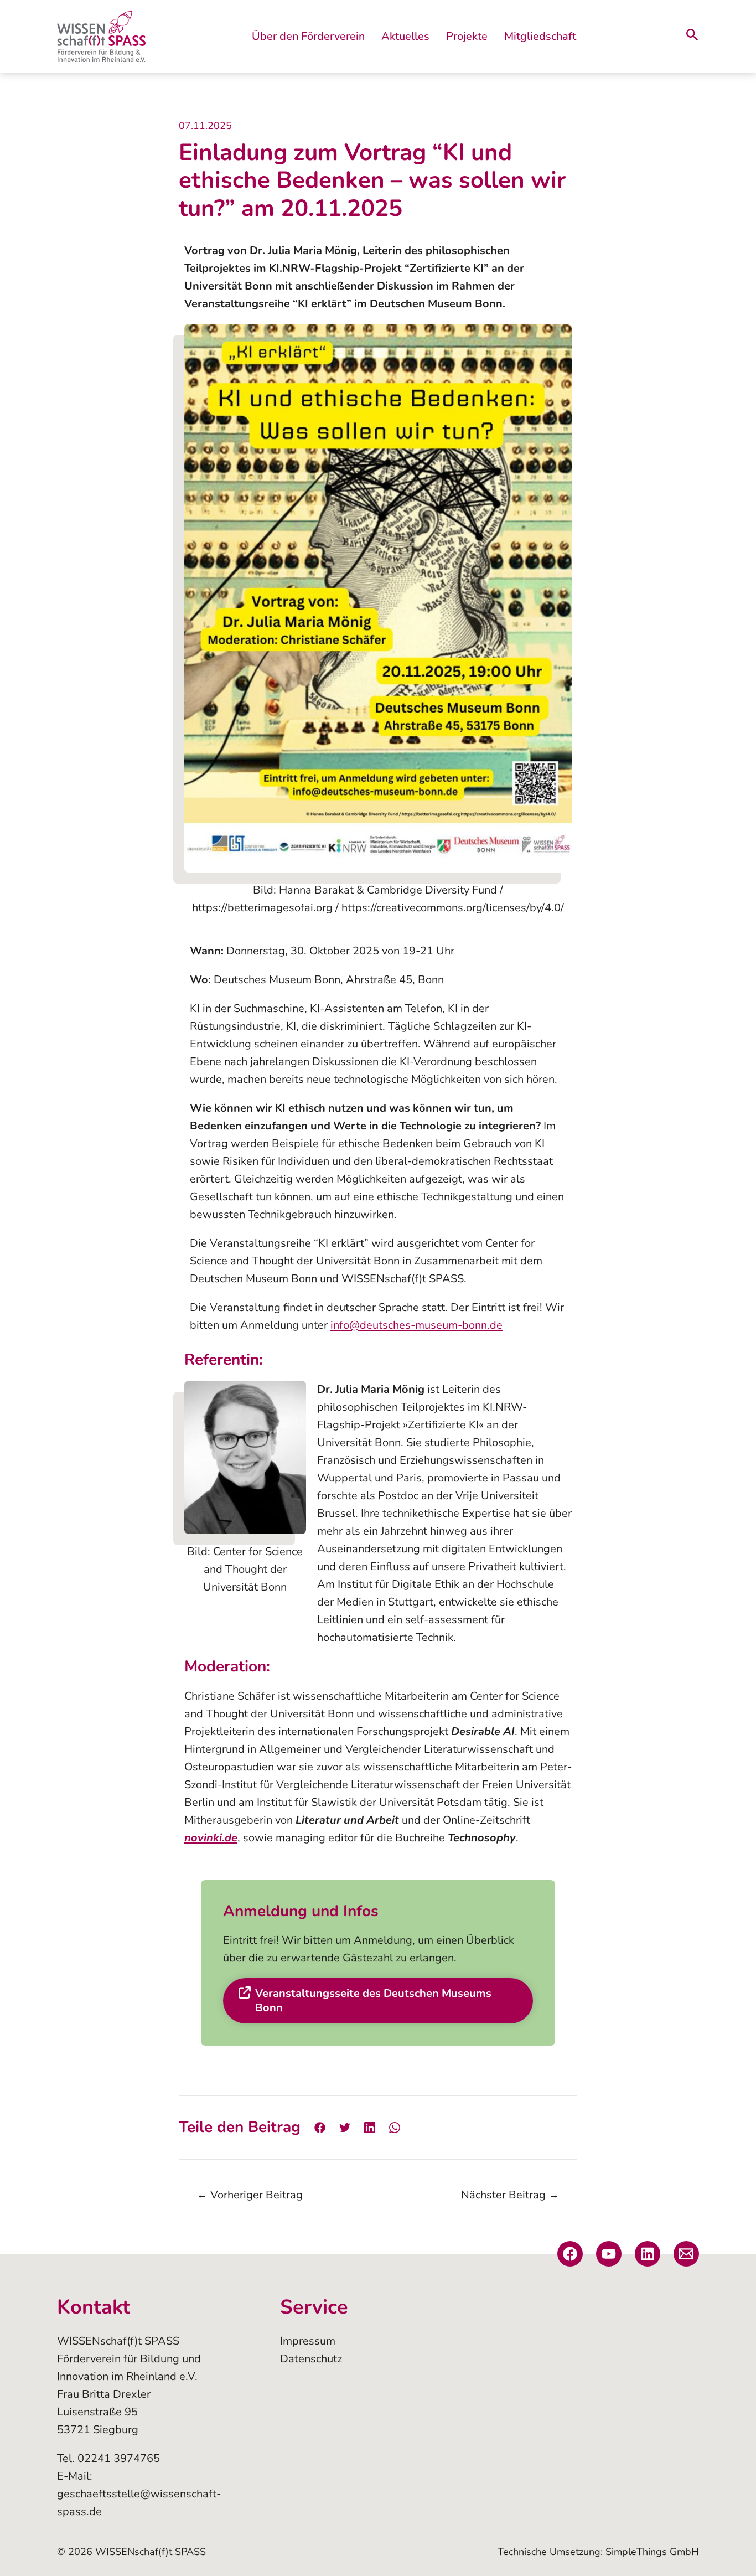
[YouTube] (609, 2254)
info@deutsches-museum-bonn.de (416, 1325)
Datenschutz (311, 2359)
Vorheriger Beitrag (250, 2195)
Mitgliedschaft (540, 36)
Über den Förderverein (308, 36)
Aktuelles (405, 36)
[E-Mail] (686, 2254)
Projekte (467, 36)
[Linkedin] (370, 2127)
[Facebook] (320, 2127)
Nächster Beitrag (510, 2195)
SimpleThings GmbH (652, 2552)
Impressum (308, 2341)
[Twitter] (345, 2127)
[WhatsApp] (395, 2127)
